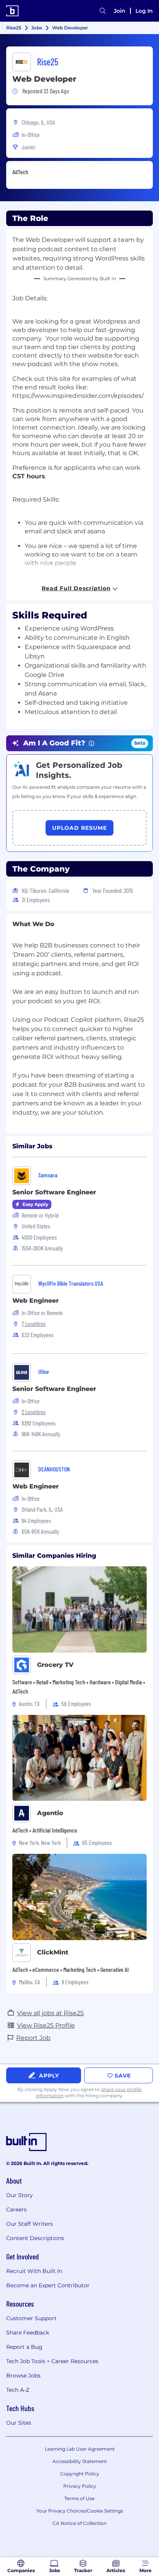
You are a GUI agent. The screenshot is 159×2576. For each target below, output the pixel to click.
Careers (16, 2209)
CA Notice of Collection (79, 2523)
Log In (144, 11)
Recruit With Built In (34, 2271)
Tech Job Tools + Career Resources (52, 2361)
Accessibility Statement (80, 2461)
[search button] (103, 11)
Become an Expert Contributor (48, 2285)
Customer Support (31, 2318)
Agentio (50, 1813)
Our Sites (19, 2423)
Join (120, 11)
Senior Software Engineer (54, 1192)
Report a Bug (24, 2347)
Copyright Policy (80, 2474)
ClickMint (53, 1952)
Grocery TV (55, 1665)
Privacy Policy (80, 2486)
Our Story (19, 2195)
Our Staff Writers (30, 2224)
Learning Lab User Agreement (80, 2449)
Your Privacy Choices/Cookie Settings (80, 2511)
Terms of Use (79, 2498)
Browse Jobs (23, 2376)
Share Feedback (28, 2333)
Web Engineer (36, 1301)
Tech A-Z (18, 2390)
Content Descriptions (35, 2238)
